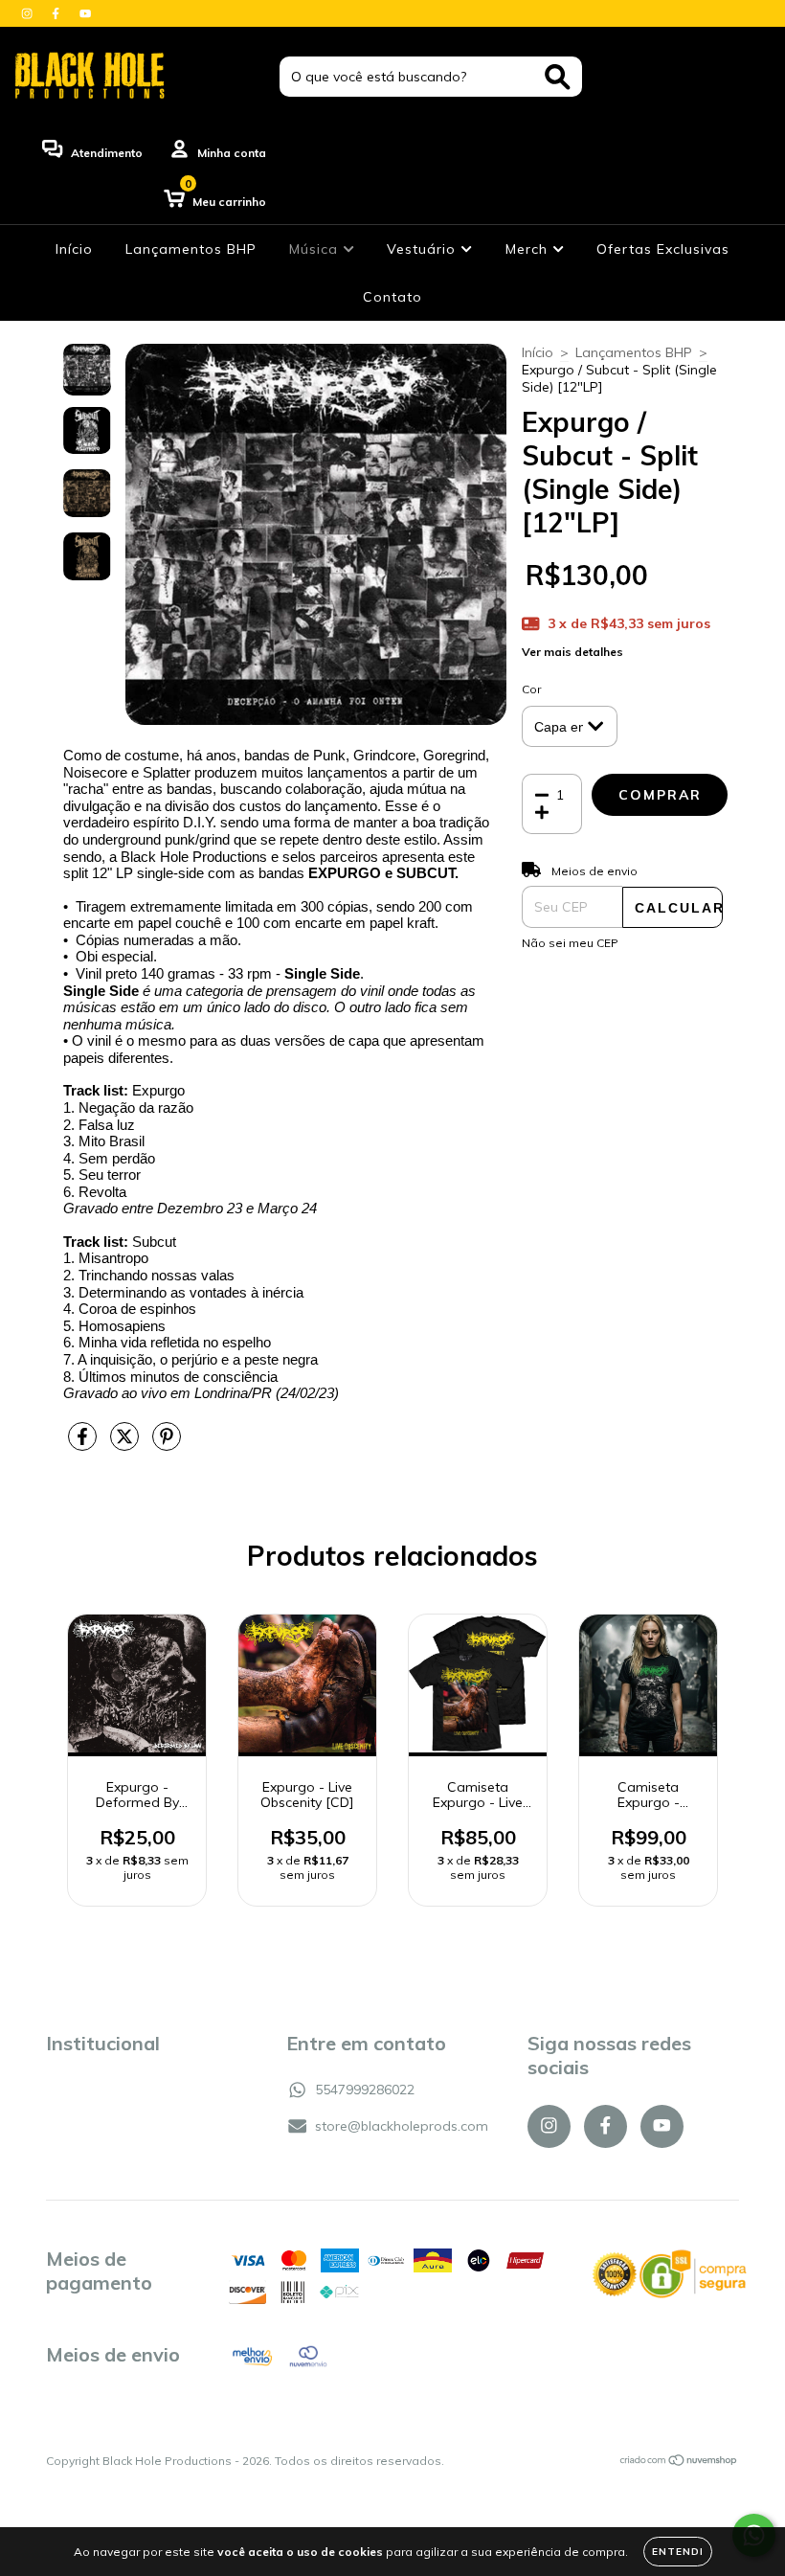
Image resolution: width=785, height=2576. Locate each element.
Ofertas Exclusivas (663, 249)
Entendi (678, 2552)
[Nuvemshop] (679, 2463)
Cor (531, 689)
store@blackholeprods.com (402, 2126)
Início (74, 249)
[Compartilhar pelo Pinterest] (167, 1444)
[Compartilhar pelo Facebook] (84, 1444)
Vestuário (424, 249)
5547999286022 (365, 2090)
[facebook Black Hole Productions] (57, 13)
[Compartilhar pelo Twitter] (126, 1444)
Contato (392, 297)
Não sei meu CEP (570, 943)
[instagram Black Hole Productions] (29, 13)
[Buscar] (558, 77)
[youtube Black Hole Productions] (85, 13)
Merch (529, 249)
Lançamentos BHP (191, 249)
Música (316, 249)
